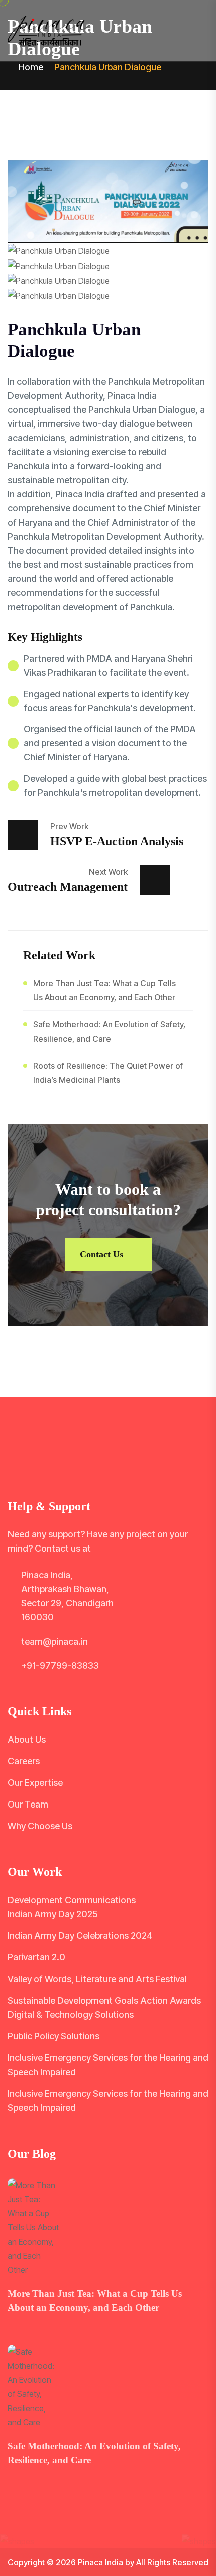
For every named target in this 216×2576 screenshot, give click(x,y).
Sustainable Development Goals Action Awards (104, 2000)
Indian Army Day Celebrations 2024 (80, 1936)
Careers (24, 1761)
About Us (27, 1739)
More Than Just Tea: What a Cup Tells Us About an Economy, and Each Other (104, 990)
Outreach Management (68, 887)
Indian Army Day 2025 (53, 1914)
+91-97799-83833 (60, 1665)
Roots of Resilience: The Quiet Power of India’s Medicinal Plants (108, 1073)
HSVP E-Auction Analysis (117, 841)
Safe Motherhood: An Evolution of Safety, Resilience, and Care (109, 1032)
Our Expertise (35, 1783)
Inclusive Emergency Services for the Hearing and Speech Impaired (108, 2065)
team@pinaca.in (55, 1641)
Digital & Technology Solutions (71, 2014)
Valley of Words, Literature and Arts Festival (97, 1979)
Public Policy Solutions (53, 2036)
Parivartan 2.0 (36, 1957)
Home (30, 67)
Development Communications (72, 1900)
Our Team (28, 1804)
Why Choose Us (40, 1826)
